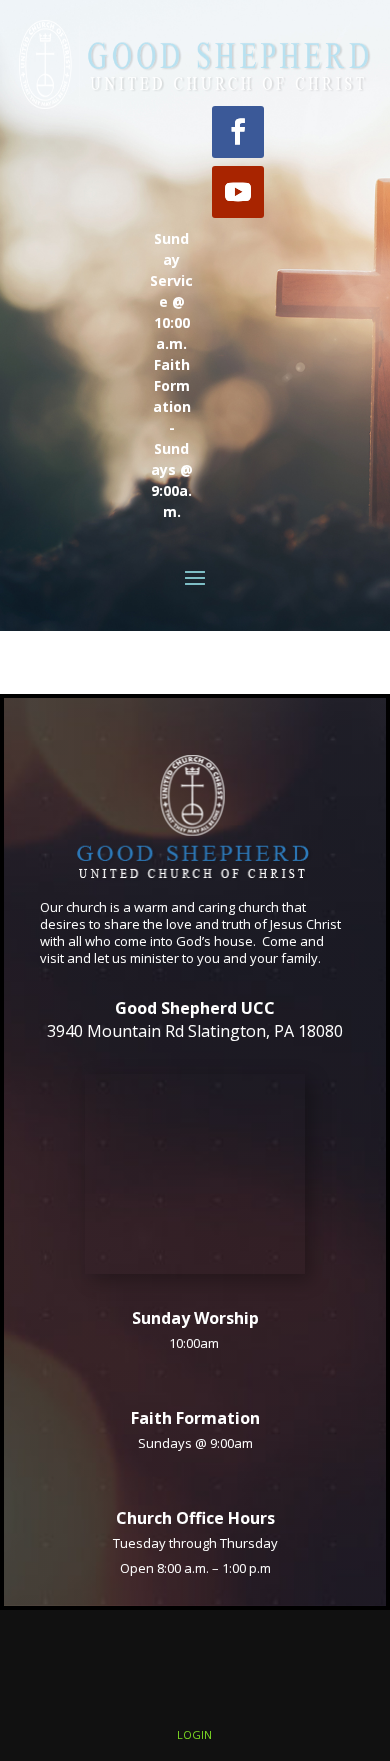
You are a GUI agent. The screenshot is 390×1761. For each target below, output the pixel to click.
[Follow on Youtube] (238, 192)
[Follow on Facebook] (238, 132)
